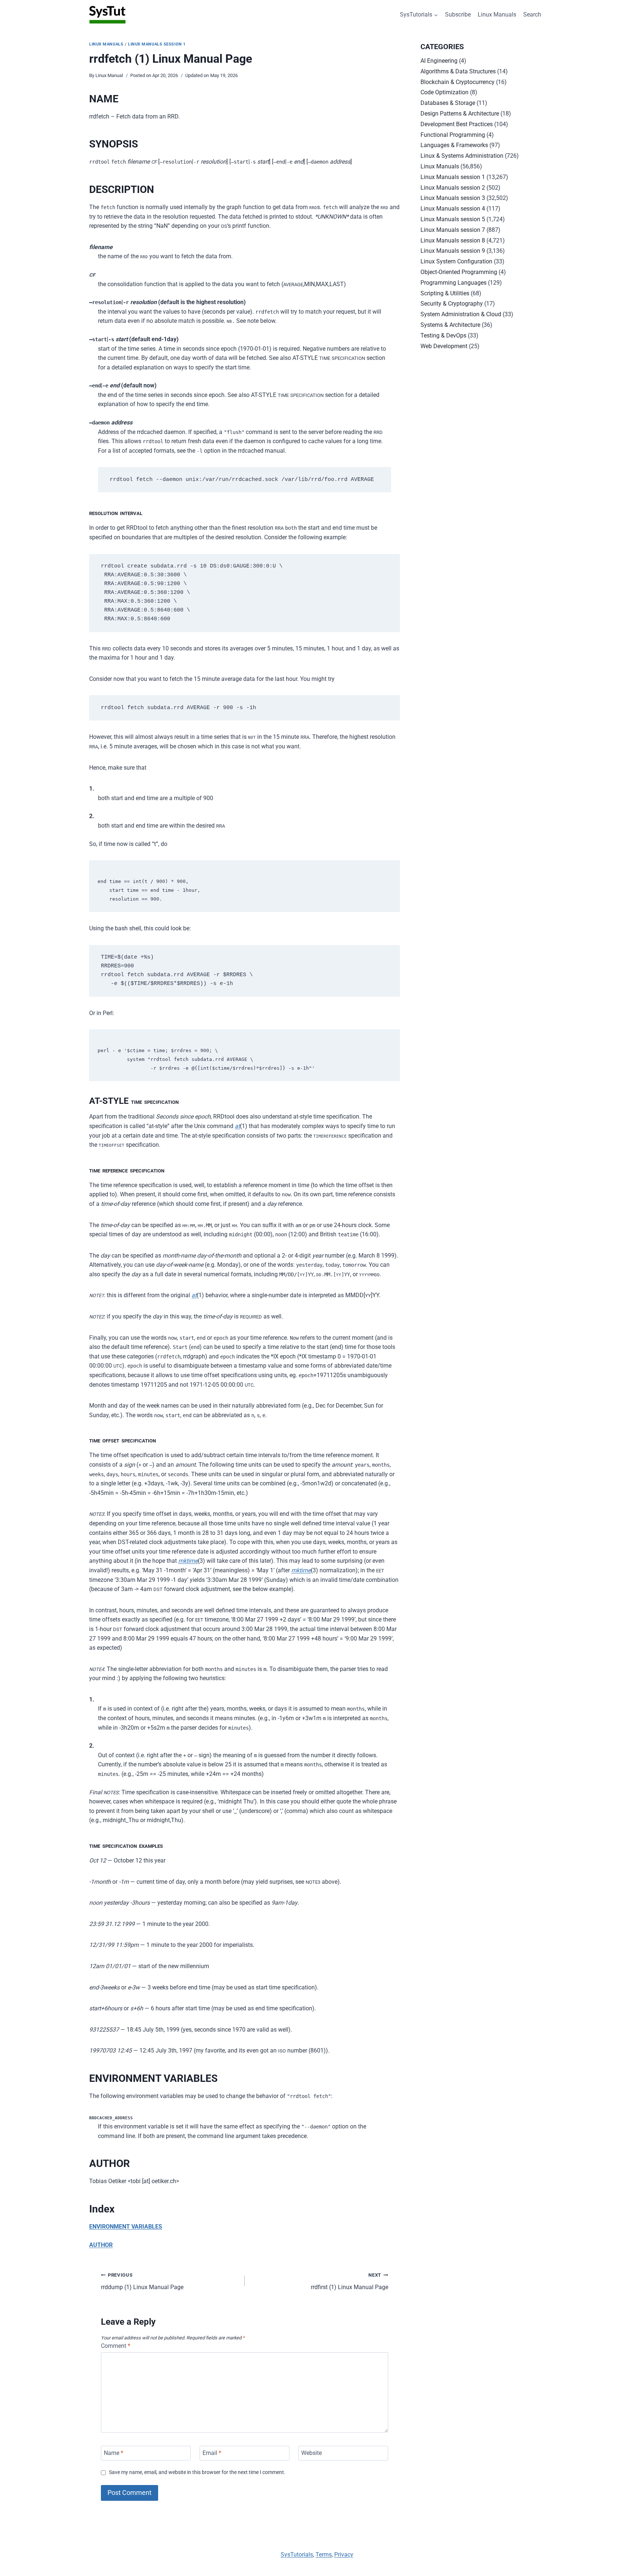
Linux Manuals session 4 (453, 209)
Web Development (444, 346)
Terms (324, 2555)
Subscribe (458, 14)
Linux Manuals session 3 (453, 198)
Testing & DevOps (443, 335)
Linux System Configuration (456, 261)
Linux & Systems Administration (462, 156)
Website (311, 2453)
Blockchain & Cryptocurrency (458, 82)
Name (114, 2453)
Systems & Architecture (450, 325)
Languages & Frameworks (454, 145)
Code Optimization (444, 92)
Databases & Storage (448, 103)
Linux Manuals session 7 (453, 230)
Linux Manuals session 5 (453, 219)
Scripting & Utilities (445, 293)
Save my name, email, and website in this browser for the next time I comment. (197, 2472)
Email (212, 2453)
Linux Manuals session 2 (453, 188)
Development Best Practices (457, 124)
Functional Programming (453, 135)
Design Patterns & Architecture (460, 114)
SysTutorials (297, 2555)
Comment (116, 2346)
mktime (188, 1561)
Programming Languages (453, 283)
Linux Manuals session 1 (157, 44)
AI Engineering (439, 61)
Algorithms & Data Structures (458, 71)
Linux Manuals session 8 (453, 240)
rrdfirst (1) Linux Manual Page (349, 2281)
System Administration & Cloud (461, 314)
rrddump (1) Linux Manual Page (142, 2281)
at (237, 1126)
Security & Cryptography (452, 304)
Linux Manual (109, 75)
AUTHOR (101, 2245)
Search (532, 14)
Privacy (344, 2555)
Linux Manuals (497, 14)
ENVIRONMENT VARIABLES (126, 2227)
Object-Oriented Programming (459, 272)
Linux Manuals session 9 (453, 251)
